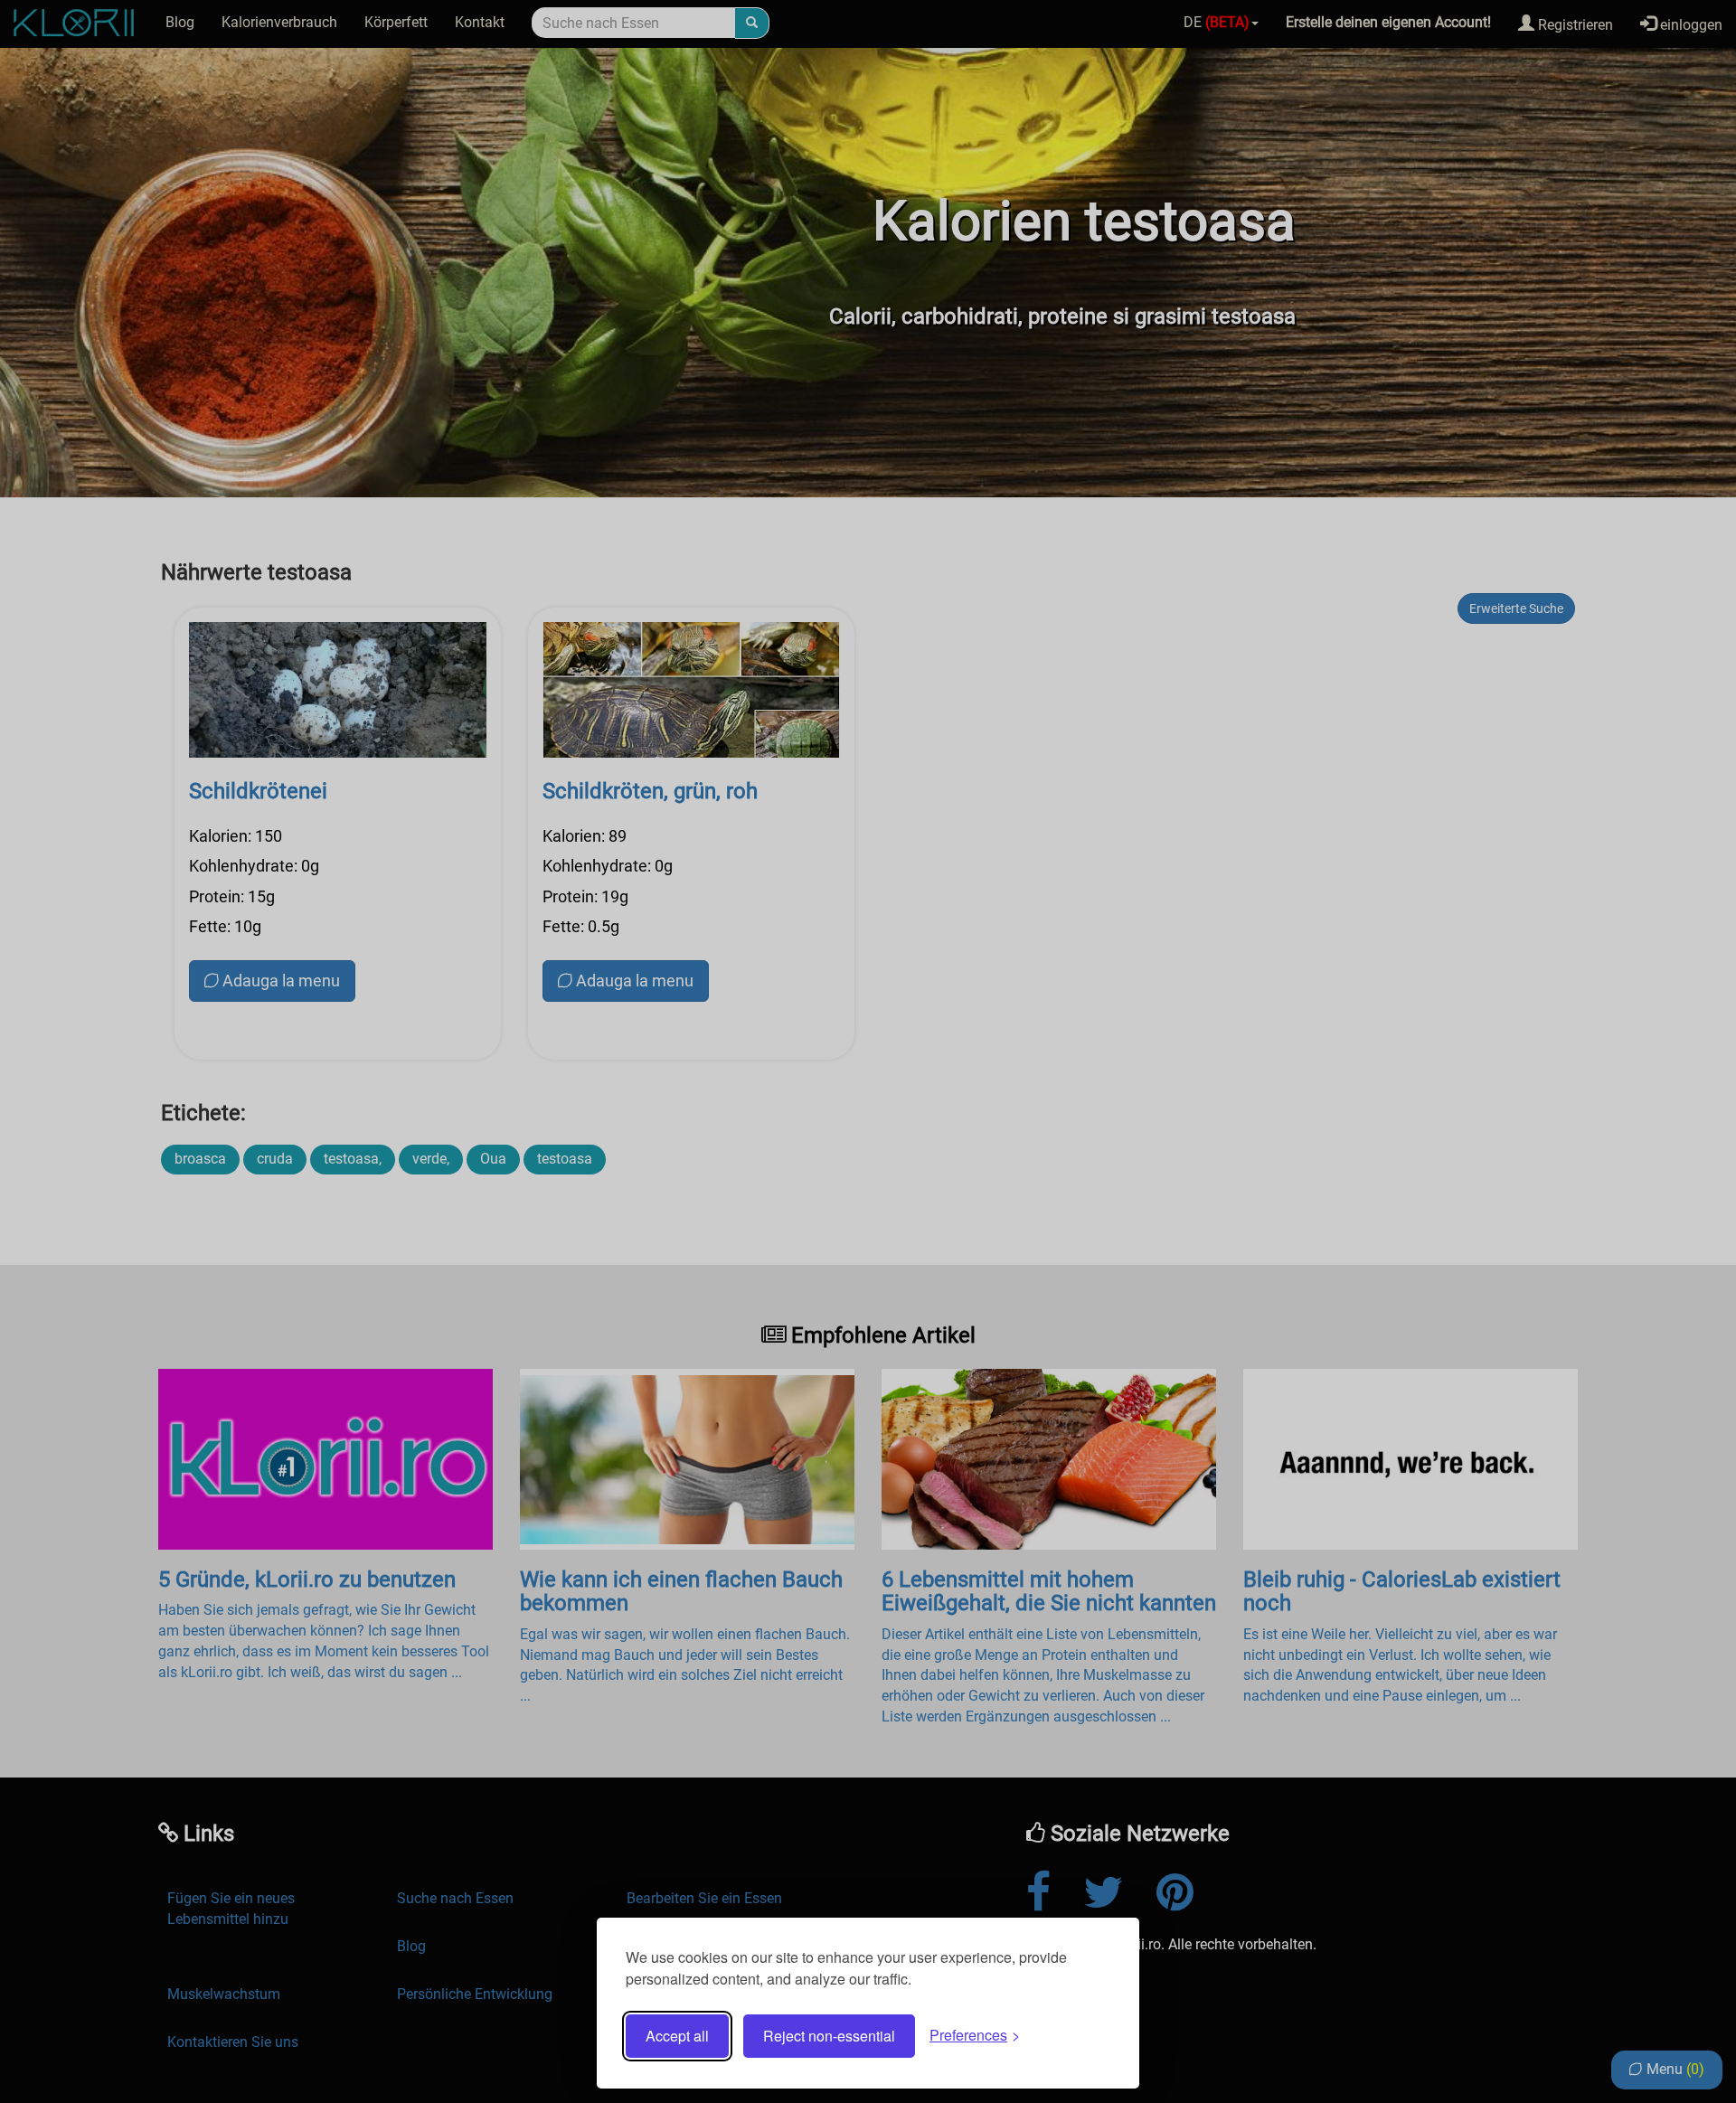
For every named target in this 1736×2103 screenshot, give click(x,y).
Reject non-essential (829, 2036)
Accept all (677, 2036)
